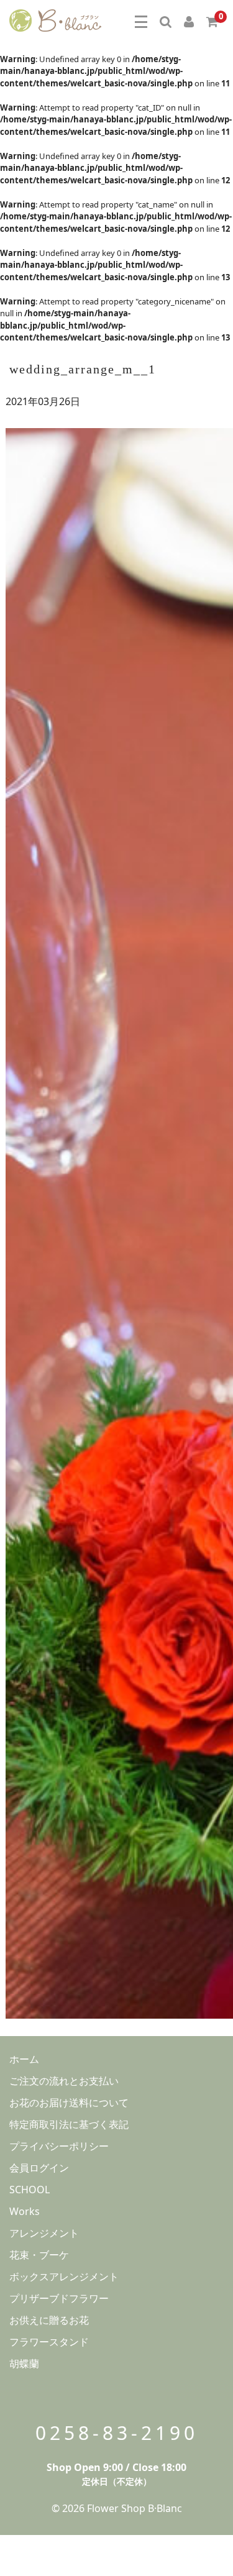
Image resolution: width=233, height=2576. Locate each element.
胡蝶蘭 (24, 2364)
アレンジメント (44, 2233)
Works (25, 2211)
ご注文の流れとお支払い (64, 2081)
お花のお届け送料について (69, 2103)
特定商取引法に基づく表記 (69, 2124)
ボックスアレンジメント (64, 2277)
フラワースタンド (49, 2342)
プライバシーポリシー (59, 2146)
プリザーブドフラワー (59, 2298)
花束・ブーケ (39, 2255)
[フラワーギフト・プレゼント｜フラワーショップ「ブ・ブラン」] (55, 19)
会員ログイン (39, 2168)
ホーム (24, 2059)
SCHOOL (30, 2190)
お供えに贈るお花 (49, 2320)
